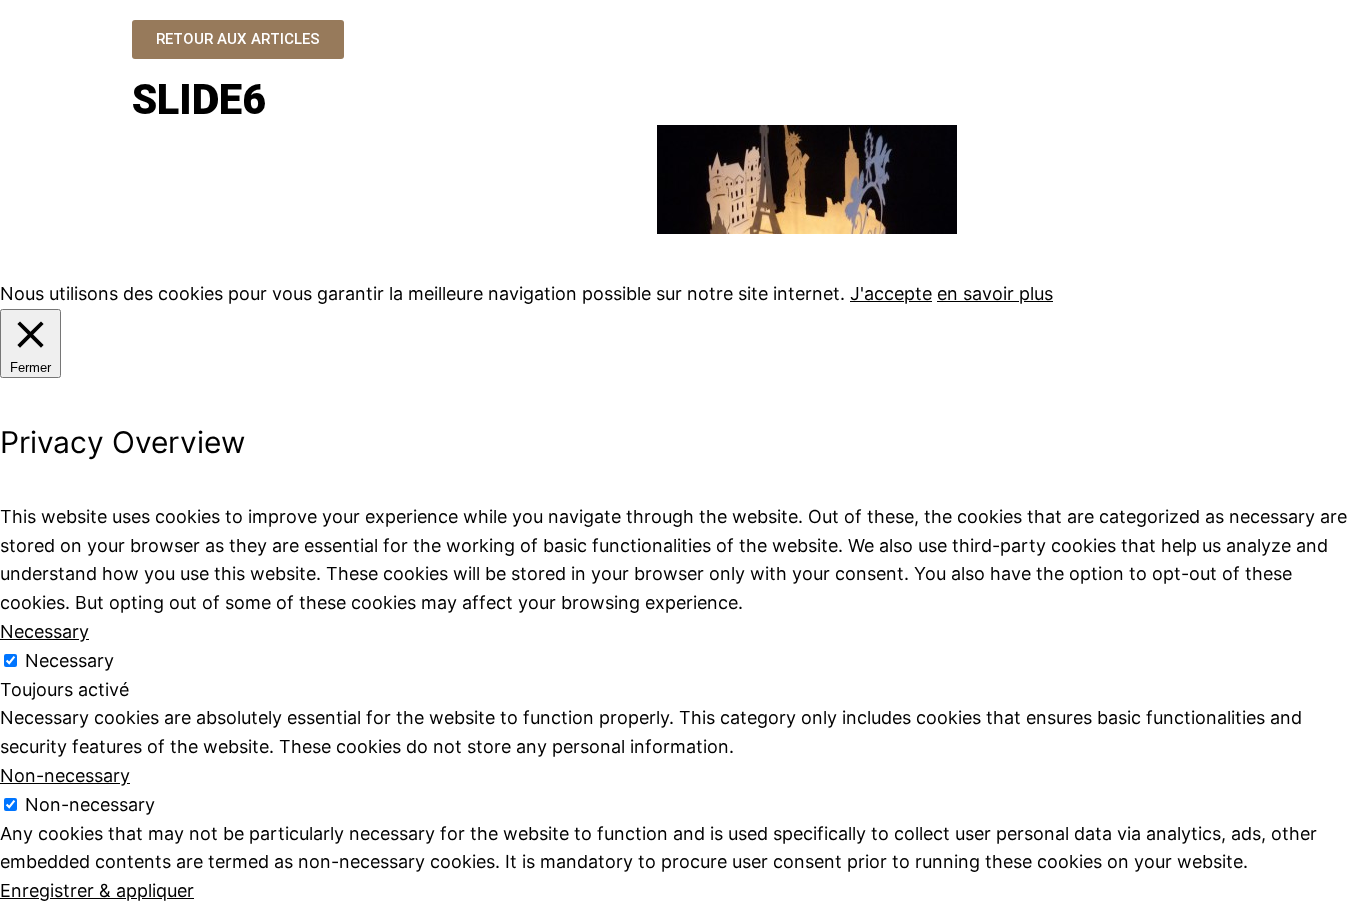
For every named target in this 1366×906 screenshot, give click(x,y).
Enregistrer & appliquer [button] (97, 890)
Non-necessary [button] (65, 775)
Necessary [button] (44, 631)
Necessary (69, 660)
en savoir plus (995, 293)
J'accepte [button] (891, 293)
